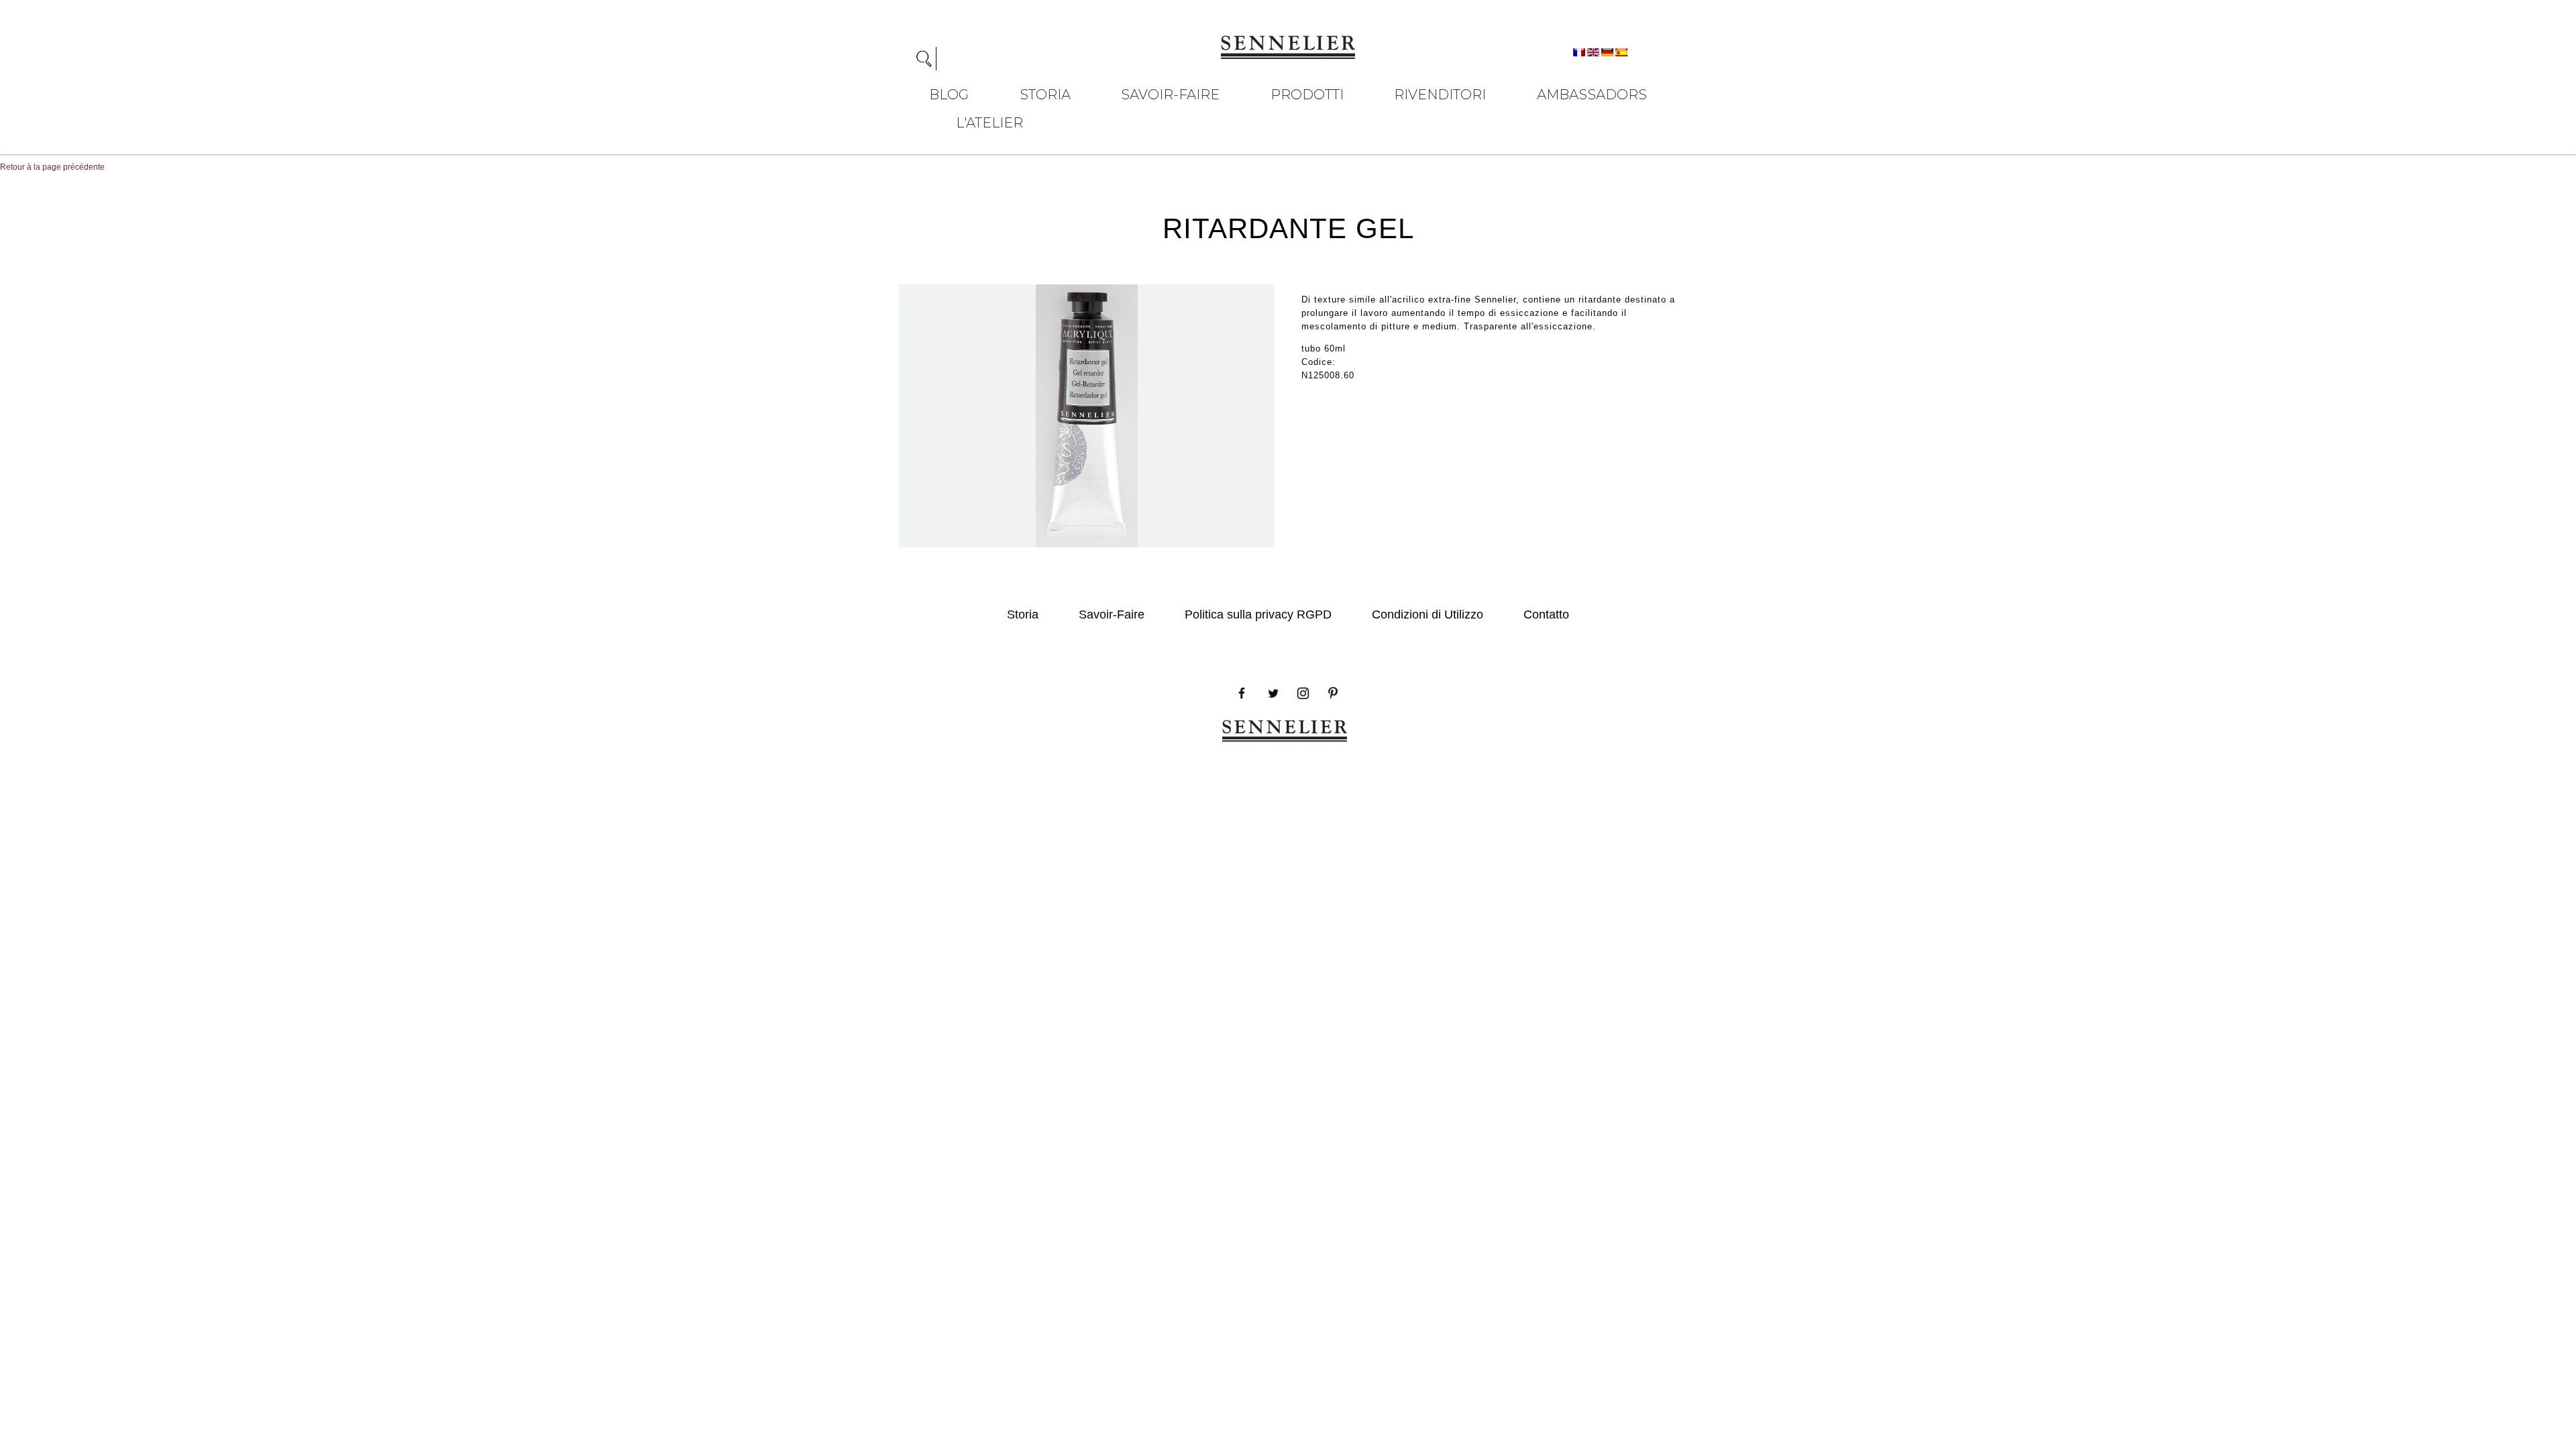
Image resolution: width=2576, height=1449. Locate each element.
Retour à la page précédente (52, 167)
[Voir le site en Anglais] (1594, 52)
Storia (1045, 95)
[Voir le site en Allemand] (1608, 52)
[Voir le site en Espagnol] (1621, 52)
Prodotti (1307, 95)
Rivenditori (1440, 95)
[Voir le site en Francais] (1580, 52)
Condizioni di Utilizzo (1428, 614)
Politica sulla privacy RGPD (1258, 614)
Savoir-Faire (1170, 95)
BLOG (949, 95)
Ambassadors (1592, 95)
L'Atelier (989, 123)
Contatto (1546, 614)
